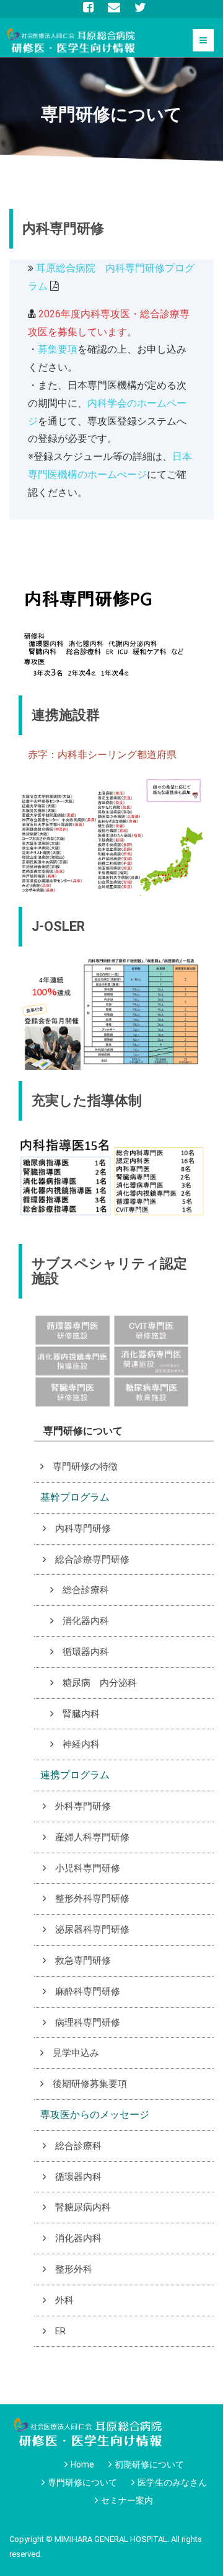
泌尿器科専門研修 (92, 1930)
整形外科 (74, 2269)
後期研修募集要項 (90, 2084)
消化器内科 (86, 1621)
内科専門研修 (83, 1528)
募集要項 (58, 349)
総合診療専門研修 (92, 1559)
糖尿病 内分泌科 (100, 1683)
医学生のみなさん (172, 2482)
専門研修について (82, 2482)
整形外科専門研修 (92, 1899)
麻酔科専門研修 (88, 1992)
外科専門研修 (83, 1806)
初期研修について (149, 2464)
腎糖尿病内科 (83, 2207)
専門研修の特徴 (85, 1467)
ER (60, 2331)
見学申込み (76, 2053)
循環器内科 (86, 1652)
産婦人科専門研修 (92, 1837)
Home (82, 2464)
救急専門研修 (83, 1961)
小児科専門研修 (88, 1868)
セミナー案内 (127, 2500)
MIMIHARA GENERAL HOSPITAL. (112, 2539)
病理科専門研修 (88, 2022)
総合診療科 (86, 1590)
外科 (64, 2300)
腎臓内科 (81, 1714)
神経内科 (81, 1744)
